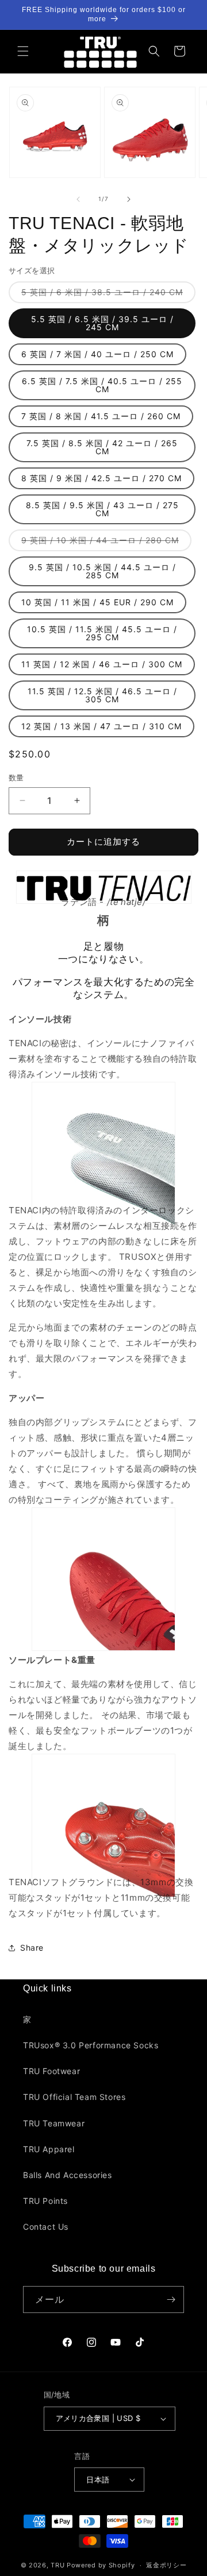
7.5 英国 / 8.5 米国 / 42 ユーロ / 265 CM (102, 447)
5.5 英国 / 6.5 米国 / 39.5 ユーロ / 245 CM (102, 323)
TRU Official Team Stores (74, 2097)
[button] (23, 51)
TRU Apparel (49, 2149)
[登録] (171, 2300)
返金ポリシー (166, 2565)
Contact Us (46, 2227)
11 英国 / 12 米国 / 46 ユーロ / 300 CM (102, 664)
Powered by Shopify (101, 2565)
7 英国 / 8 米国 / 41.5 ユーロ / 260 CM (101, 416)
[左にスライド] (78, 199)
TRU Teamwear (54, 2123)
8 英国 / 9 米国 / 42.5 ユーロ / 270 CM (101, 478)
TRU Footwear (51, 2071)
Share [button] (32, 1948)
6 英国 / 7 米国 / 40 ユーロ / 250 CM (97, 354)
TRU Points (45, 2201)
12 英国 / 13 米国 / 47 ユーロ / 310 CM (101, 726)
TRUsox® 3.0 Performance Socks (91, 2045)
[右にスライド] (129, 199)
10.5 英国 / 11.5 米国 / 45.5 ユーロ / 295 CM (102, 633)
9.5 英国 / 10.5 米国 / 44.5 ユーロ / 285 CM (102, 571)
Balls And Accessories (68, 2175)
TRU (57, 2565)
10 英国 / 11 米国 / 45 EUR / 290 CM (97, 602)
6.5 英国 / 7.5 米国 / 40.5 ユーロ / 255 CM (102, 385)
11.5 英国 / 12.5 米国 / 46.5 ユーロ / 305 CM (102, 695)
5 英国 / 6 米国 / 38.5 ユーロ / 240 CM (106, 295)
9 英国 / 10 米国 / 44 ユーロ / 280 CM (104, 543)
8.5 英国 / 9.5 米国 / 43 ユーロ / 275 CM (102, 509)
